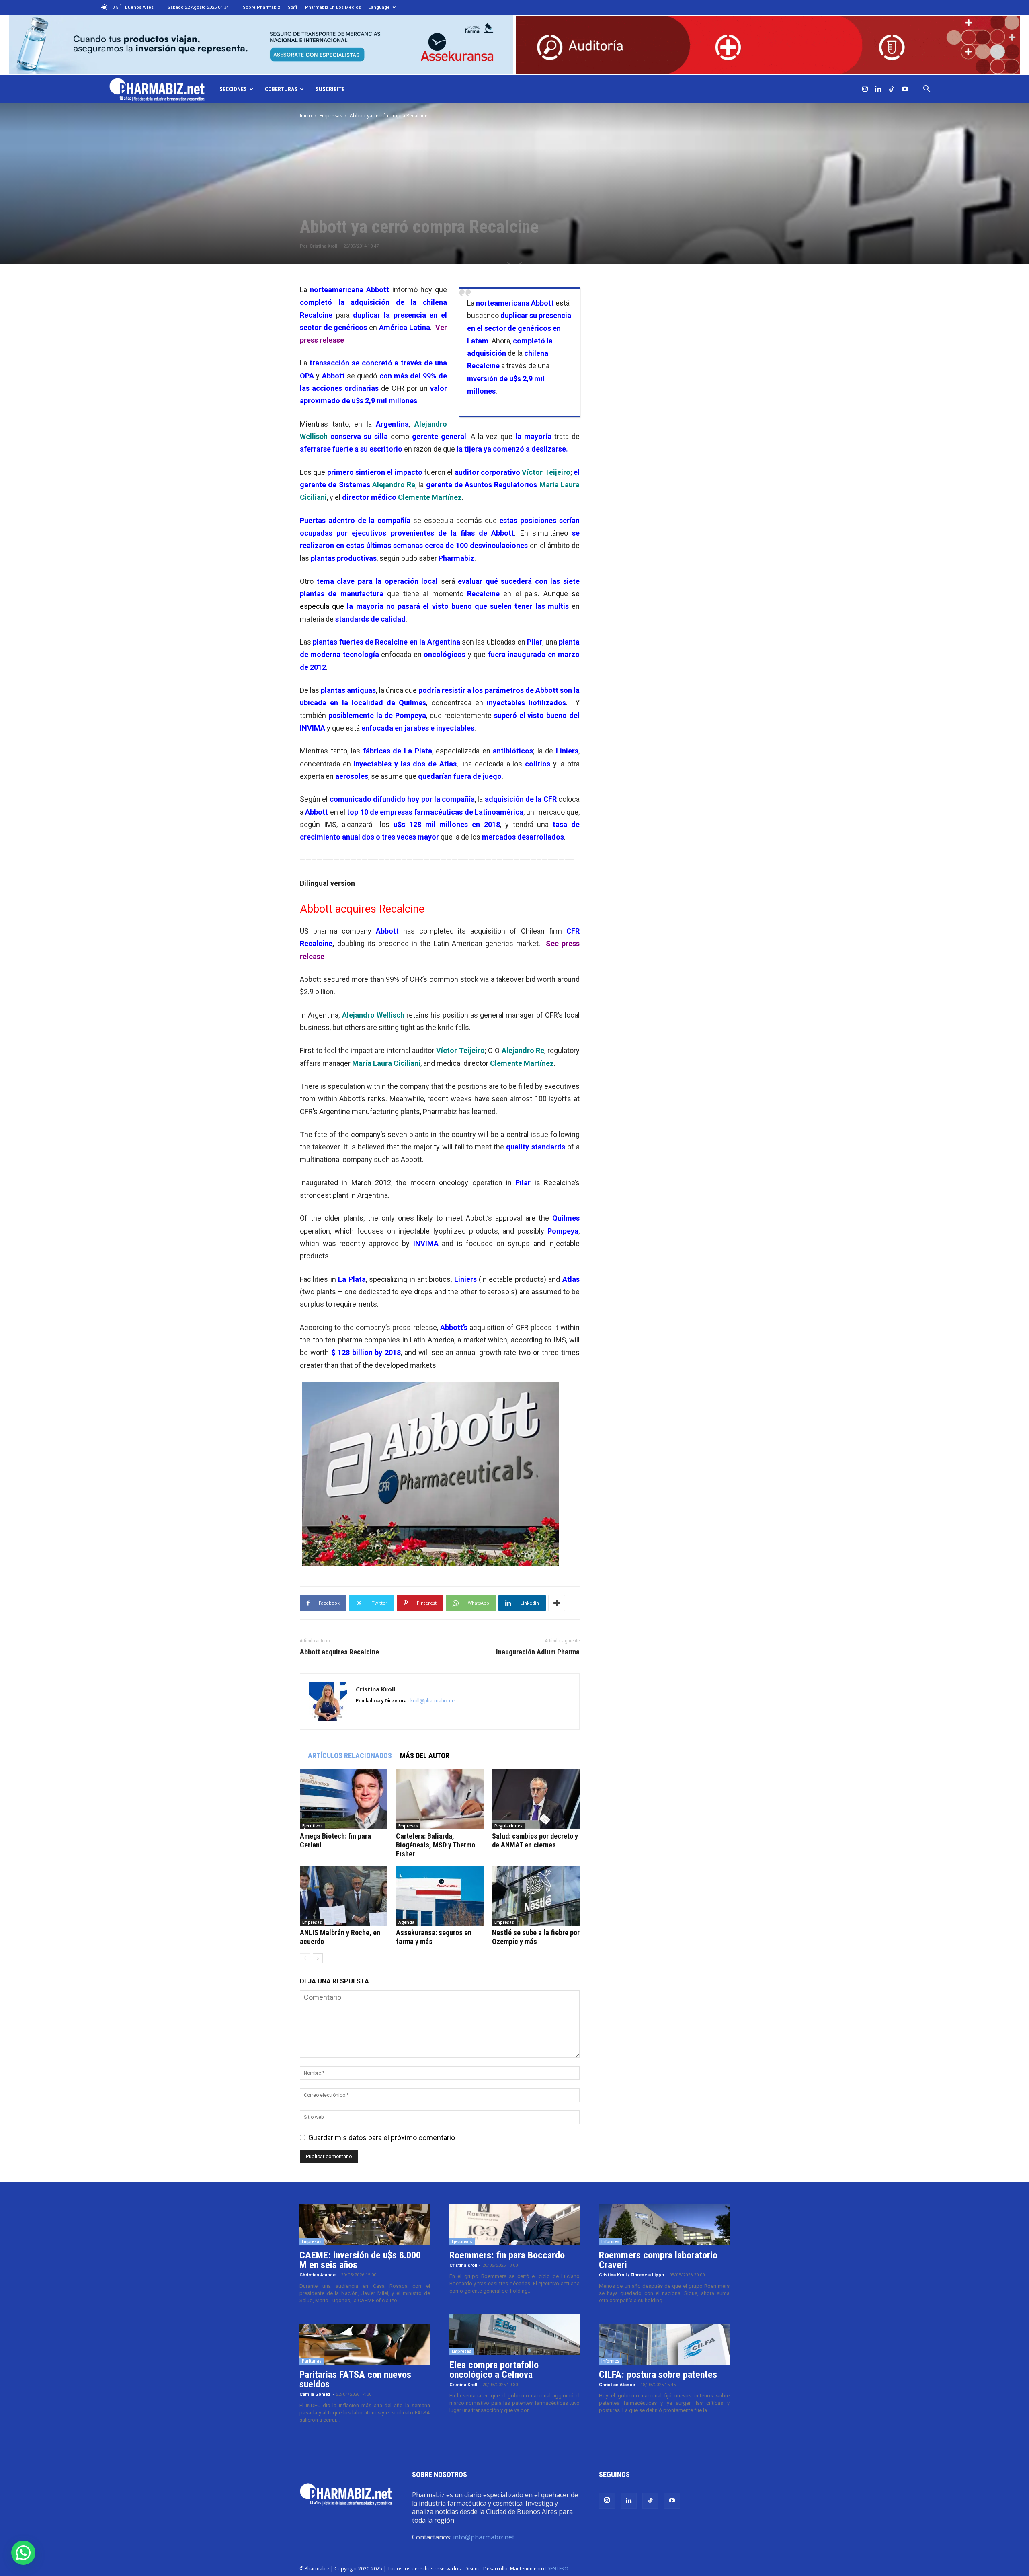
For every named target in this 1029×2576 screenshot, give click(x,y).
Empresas (331, 116)
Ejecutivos (313, 1826)
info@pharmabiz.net (484, 2537)
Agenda (406, 1922)
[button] (927, 89)
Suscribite (330, 89)
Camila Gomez (315, 2394)
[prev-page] (305, 1958)
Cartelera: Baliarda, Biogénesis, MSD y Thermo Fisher (436, 1845)
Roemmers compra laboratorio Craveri (658, 2260)
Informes (610, 2241)
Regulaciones (508, 1826)
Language (379, 7)
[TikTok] (892, 89)
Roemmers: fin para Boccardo (507, 2255)
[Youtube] (905, 89)
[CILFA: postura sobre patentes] (664, 2344)
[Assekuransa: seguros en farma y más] (440, 1896)
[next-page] (318, 1958)
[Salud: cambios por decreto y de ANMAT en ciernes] (536, 1799)
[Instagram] (865, 89)
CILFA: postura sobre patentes (658, 2375)
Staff (293, 7)
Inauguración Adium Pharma (538, 1652)
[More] (557, 1603)
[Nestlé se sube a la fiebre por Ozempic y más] (536, 1896)
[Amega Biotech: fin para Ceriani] (344, 1799)
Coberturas (281, 89)
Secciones (233, 89)
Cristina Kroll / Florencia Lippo (631, 2275)
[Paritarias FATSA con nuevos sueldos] (365, 2344)
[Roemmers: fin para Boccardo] (515, 2225)
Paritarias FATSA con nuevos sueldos (355, 2379)
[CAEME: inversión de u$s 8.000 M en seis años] (365, 2225)
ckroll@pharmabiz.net (432, 1701)
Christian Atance (318, 2275)
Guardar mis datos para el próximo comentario (382, 2138)
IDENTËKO (557, 2569)
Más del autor (425, 1756)
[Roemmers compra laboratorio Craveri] (664, 2225)
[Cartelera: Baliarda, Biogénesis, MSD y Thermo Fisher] (440, 1799)
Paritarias (312, 2361)
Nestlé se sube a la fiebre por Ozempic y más (536, 1937)
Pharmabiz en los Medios (333, 7)
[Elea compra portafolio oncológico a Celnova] (515, 2334)
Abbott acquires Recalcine (339, 1652)
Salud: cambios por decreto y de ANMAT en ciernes (535, 1840)
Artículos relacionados (350, 1756)
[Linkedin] (878, 89)
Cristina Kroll (323, 246)
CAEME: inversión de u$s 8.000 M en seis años (360, 2260)
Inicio (306, 116)
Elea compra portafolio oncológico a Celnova (494, 2370)
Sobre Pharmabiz (261, 7)
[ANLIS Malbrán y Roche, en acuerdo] (344, 1896)
